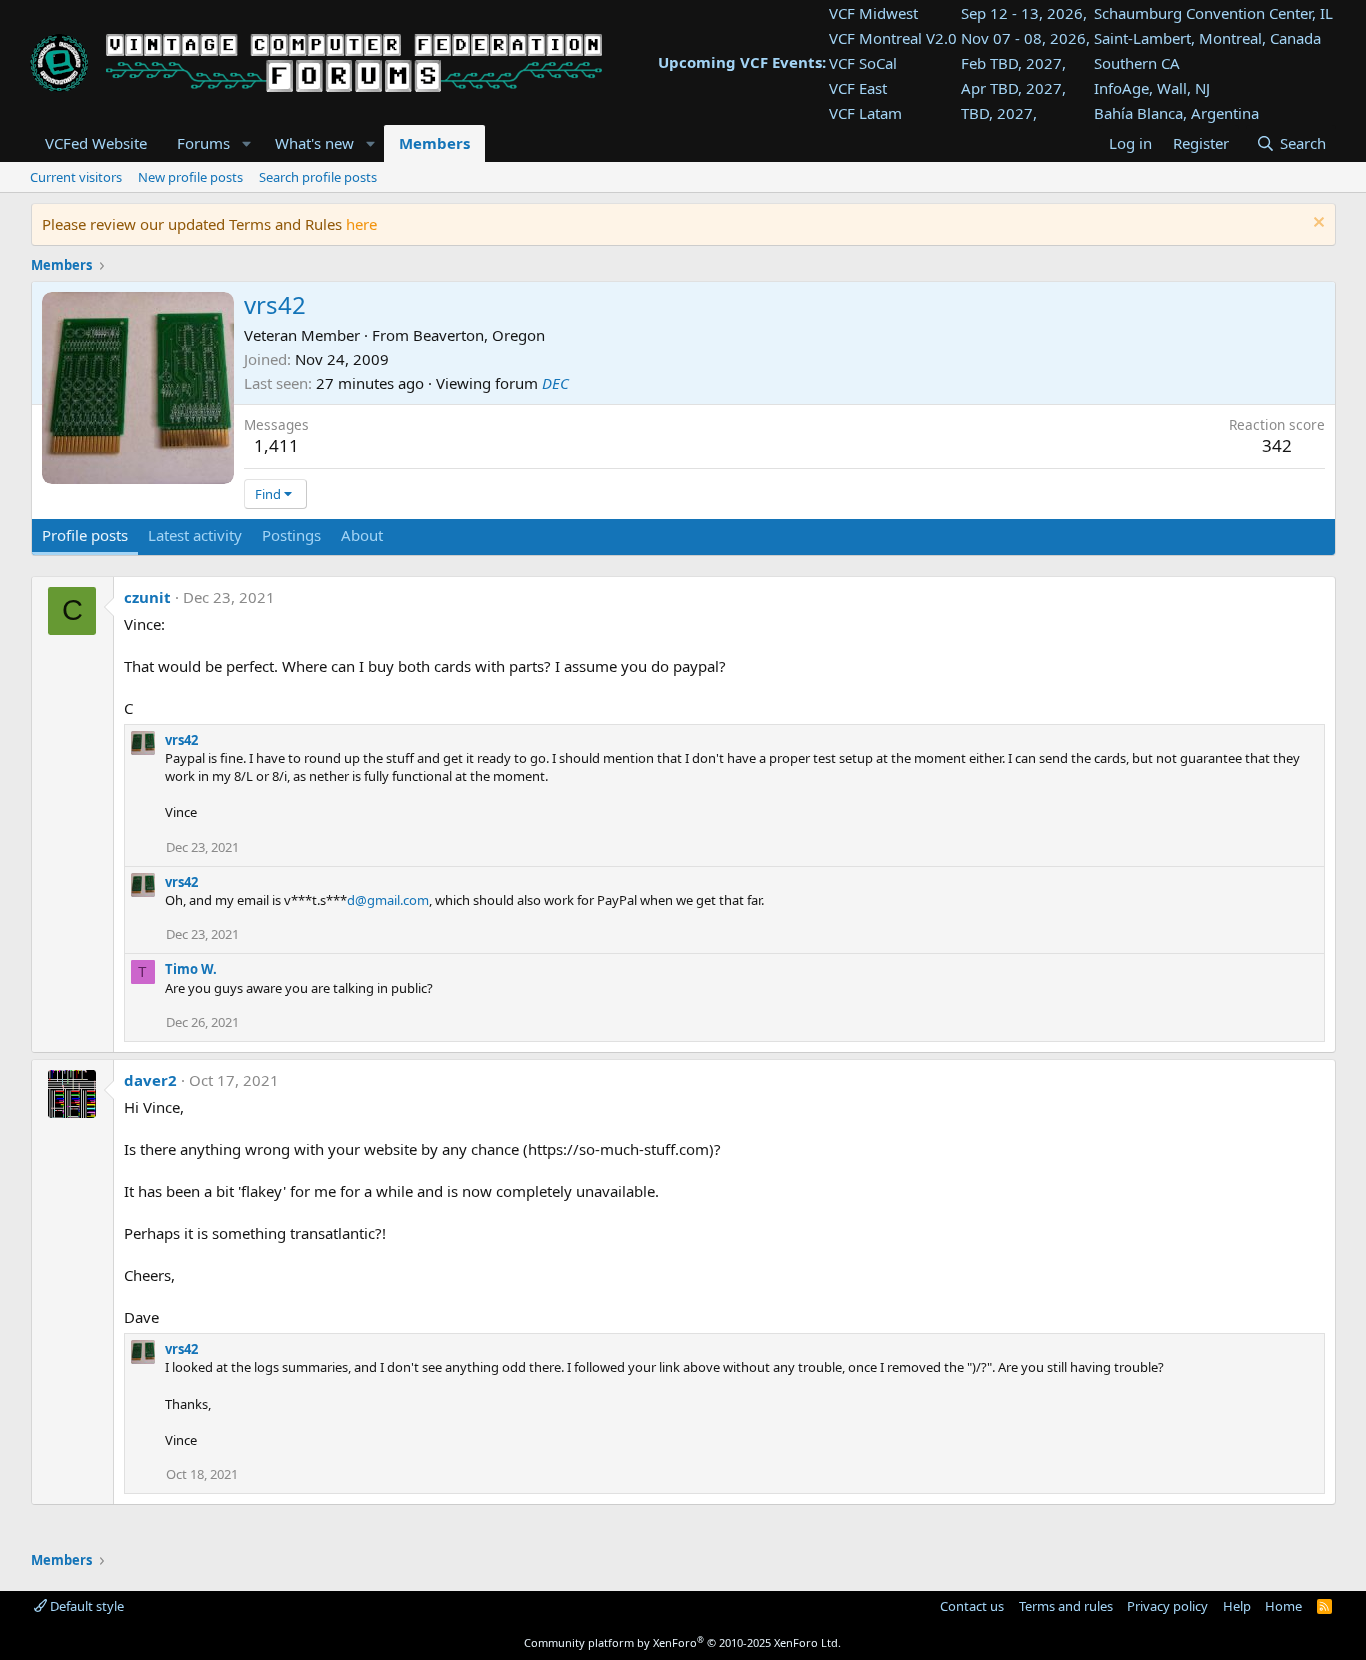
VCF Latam (865, 113)
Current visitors (76, 177)
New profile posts (190, 177)
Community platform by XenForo (682, 1642)
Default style (85, 1606)
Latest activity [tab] (195, 535)
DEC (555, 383)
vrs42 (181, 740)
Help (1237, 1606)
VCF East (858, 88)
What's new (314, 143)
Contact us (972, 1606)
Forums (203, 143)
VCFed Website (96, 143)
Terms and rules (1066, 1606)
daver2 (150, 1080)
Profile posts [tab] (85, 535)
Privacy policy (1167, 1606)
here (361, 224)
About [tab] (362, 535)
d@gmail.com (388, 900)
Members (434, 143)
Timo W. (191, 969)
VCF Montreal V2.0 (893, 38)
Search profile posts (318, 177)
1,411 (276, 445)
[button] (246, 143)
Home (1283, 1606)
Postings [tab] (291, 535)
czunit (147, 597)
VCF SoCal (863, 63)
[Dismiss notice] (1316, 224)
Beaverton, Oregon (479, 335)
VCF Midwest (873, 13)
